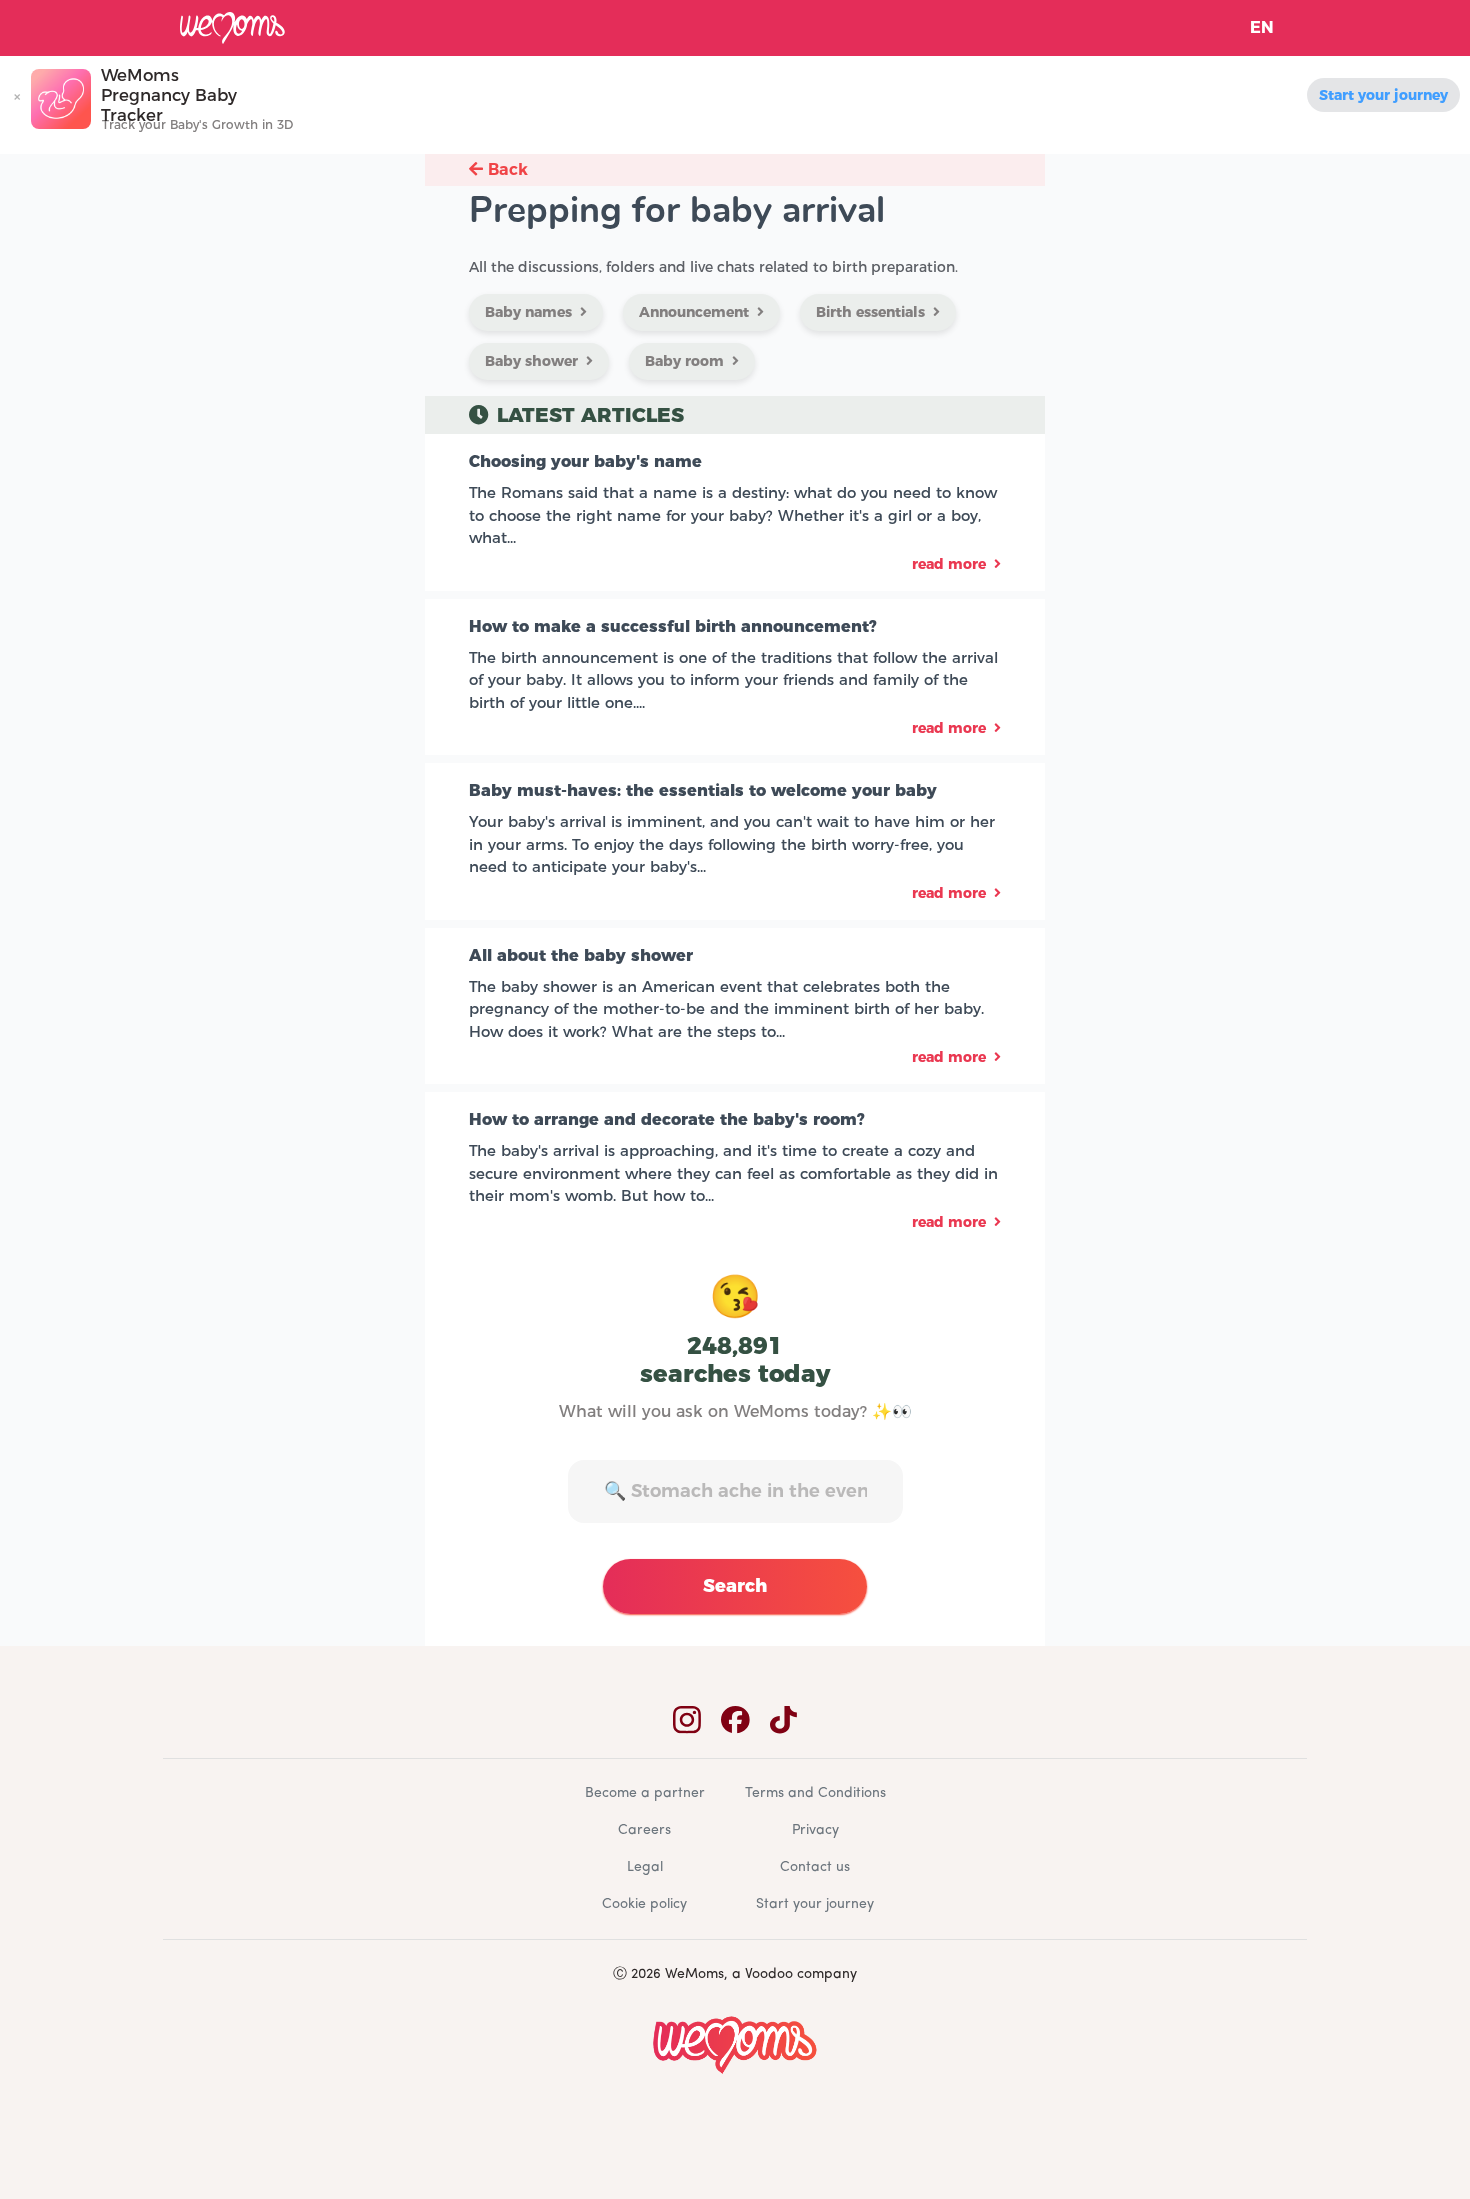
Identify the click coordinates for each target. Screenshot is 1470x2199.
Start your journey (1383, 95)
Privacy (815, 1830)
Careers (644, 1830)
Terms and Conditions (815, 1793)
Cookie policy (644, 1904)
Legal (645, 1867)
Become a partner (645, 1793)
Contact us (815, 1867)
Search (735, 1586)
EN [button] (1262, 27)
